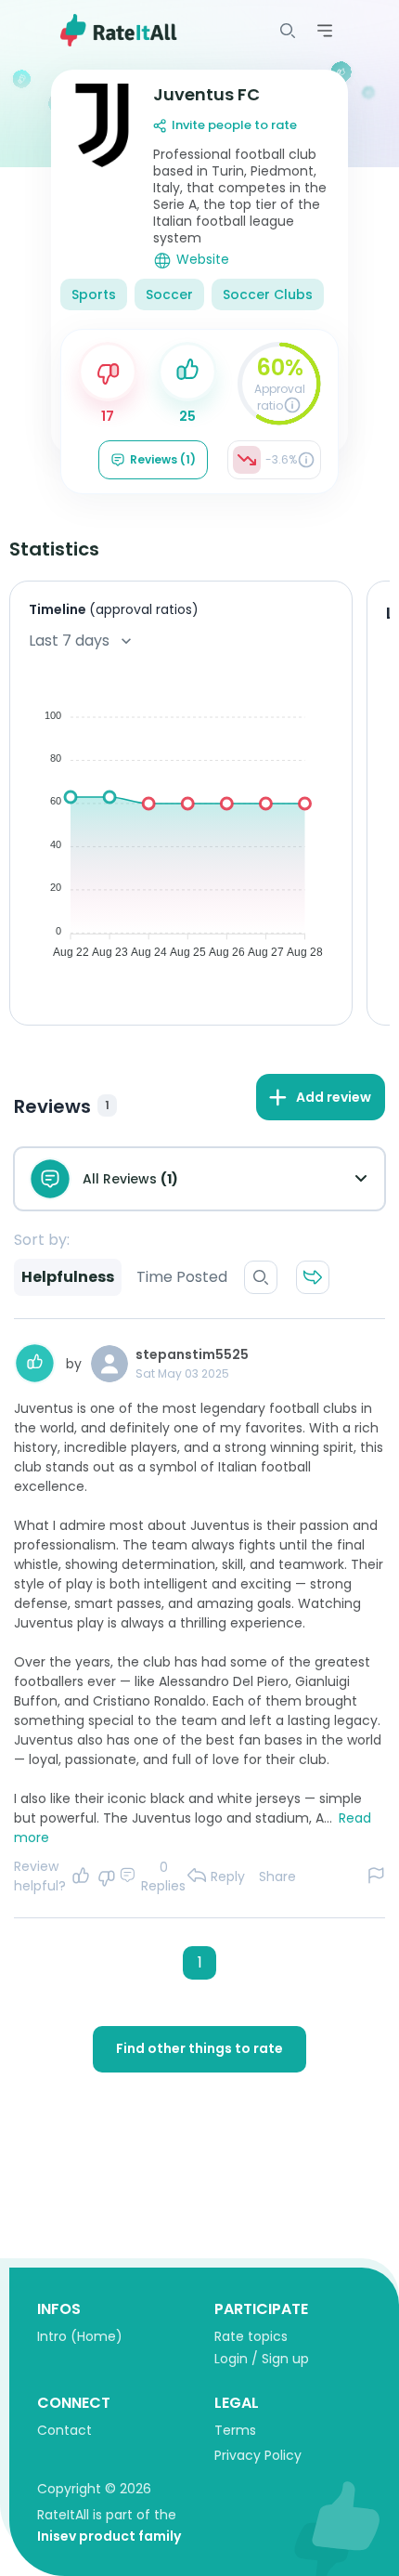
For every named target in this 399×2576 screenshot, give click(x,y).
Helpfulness (68, 1277)
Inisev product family (109, 2536)
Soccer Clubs (268, 294)
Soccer (169, 294)
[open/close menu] (288, 31)
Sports (94, 294)
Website (203, 260)
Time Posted (182, 1277)
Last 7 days (69, 641)
